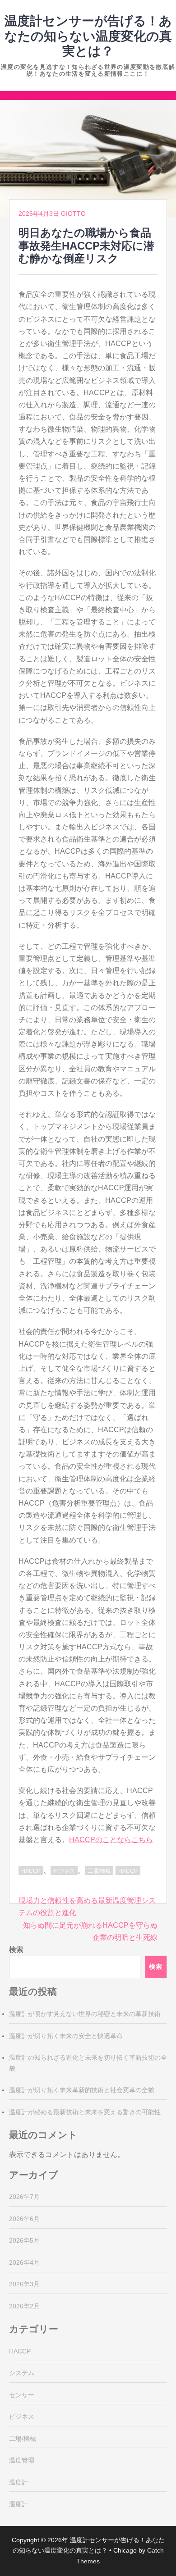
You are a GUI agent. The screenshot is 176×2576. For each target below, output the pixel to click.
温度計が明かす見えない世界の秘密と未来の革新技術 (85, 2014)
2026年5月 (24, 2240)
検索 (16, 1950)
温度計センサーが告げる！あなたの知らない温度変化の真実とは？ (88, 36)
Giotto (73, 214)
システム (22, 2373)
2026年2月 (24, 2306)
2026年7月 (24, 2197)
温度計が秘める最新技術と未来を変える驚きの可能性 (85, 2112)
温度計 (19, 2482)
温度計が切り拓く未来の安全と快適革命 (66, 2036)
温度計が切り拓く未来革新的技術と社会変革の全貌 (82, 2090)
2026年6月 (24, 2219)
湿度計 (19, 2504)
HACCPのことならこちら (111, 1840)
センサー (22, 2395)
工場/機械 (99, 1871)
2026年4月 (24, 2262)
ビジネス (64, 1871)
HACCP (31, 1871)
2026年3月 (24, 2284)
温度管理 (22, 2460)
